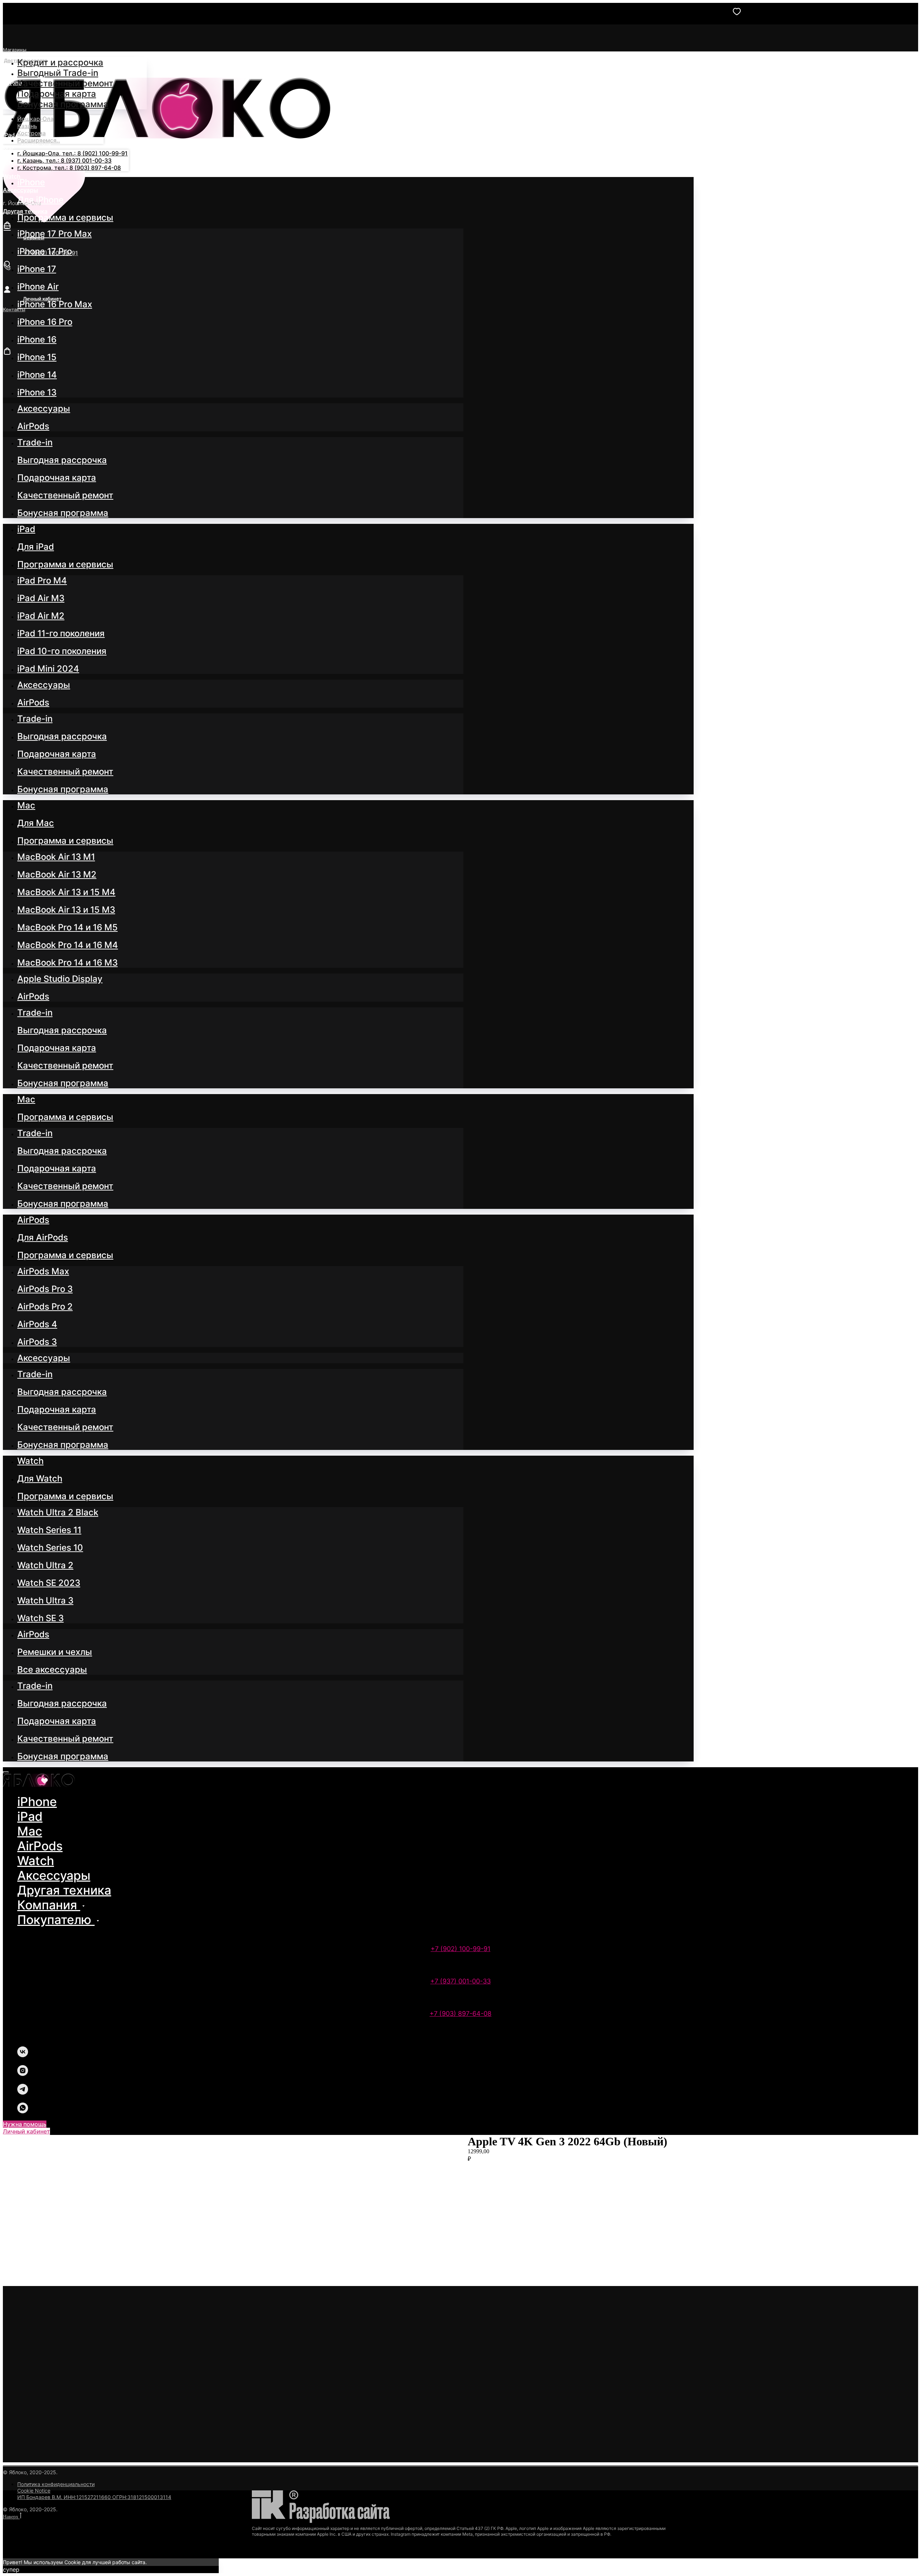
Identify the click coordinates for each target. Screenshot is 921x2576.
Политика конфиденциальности (56, 2484)
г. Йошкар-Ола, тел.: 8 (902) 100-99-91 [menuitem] (72, 153)
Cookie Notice (34, 2491)
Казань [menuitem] (27, 126)
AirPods (40, 1846)
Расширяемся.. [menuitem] (39, 140)
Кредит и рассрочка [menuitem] (60, 62)
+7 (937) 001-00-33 (460, 1981)
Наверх (11, 2517)
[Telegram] (23, 2093)
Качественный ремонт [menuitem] (65, 83)
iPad (30, 1816)
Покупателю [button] (56, 1920)
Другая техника (64, 1890)
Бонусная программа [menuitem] (63, 104)
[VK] (23, 2055)
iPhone (37, 1802)
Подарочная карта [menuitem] (57, 94)
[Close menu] (6, 1772)
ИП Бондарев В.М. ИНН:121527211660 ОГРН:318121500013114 (94, 2497)
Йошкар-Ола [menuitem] (35, 119)
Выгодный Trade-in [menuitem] (58, 73)
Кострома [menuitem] (31, 133)
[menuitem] (31, 182)
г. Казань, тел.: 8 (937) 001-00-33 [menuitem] (64, 160)
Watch (36, 1861)
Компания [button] (49, 1905)
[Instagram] (23, 2074)
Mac (30, 1831)
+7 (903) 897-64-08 (460, 2013)
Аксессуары (54, 1875)
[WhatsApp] (23, 2111)
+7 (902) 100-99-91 (460, 1949)
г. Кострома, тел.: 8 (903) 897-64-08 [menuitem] (69, 168)
